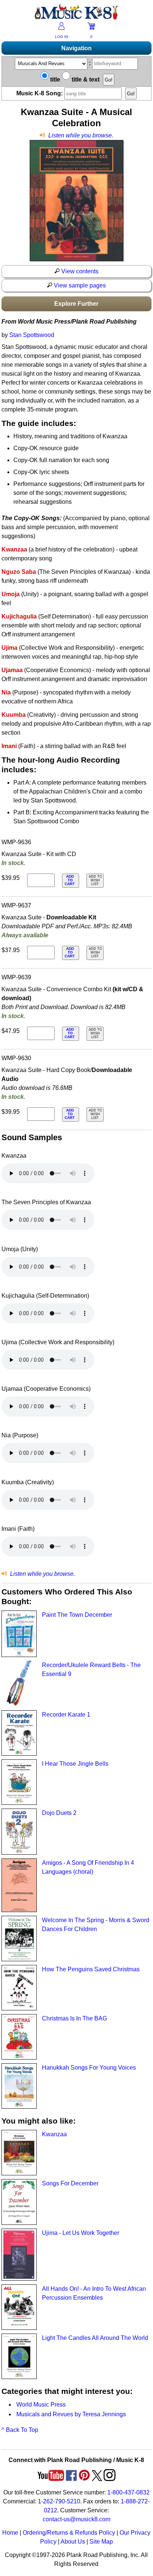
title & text (85, 79)
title (54, 79)
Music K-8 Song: (40, 93)
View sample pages (79, 285)
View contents (79, 271)
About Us (73, 2542)
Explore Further (76, 304)
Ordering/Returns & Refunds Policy (69, 2533)
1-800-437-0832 (128, 2492)
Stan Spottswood (32, 335)
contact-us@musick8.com (76, 2519)
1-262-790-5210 (59, 2501)
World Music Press (41, 2405)
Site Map (101, 2542)
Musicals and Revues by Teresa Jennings (71, 2414)
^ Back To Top (20, 2430)
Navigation (76, 48)
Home (10, 2533)
